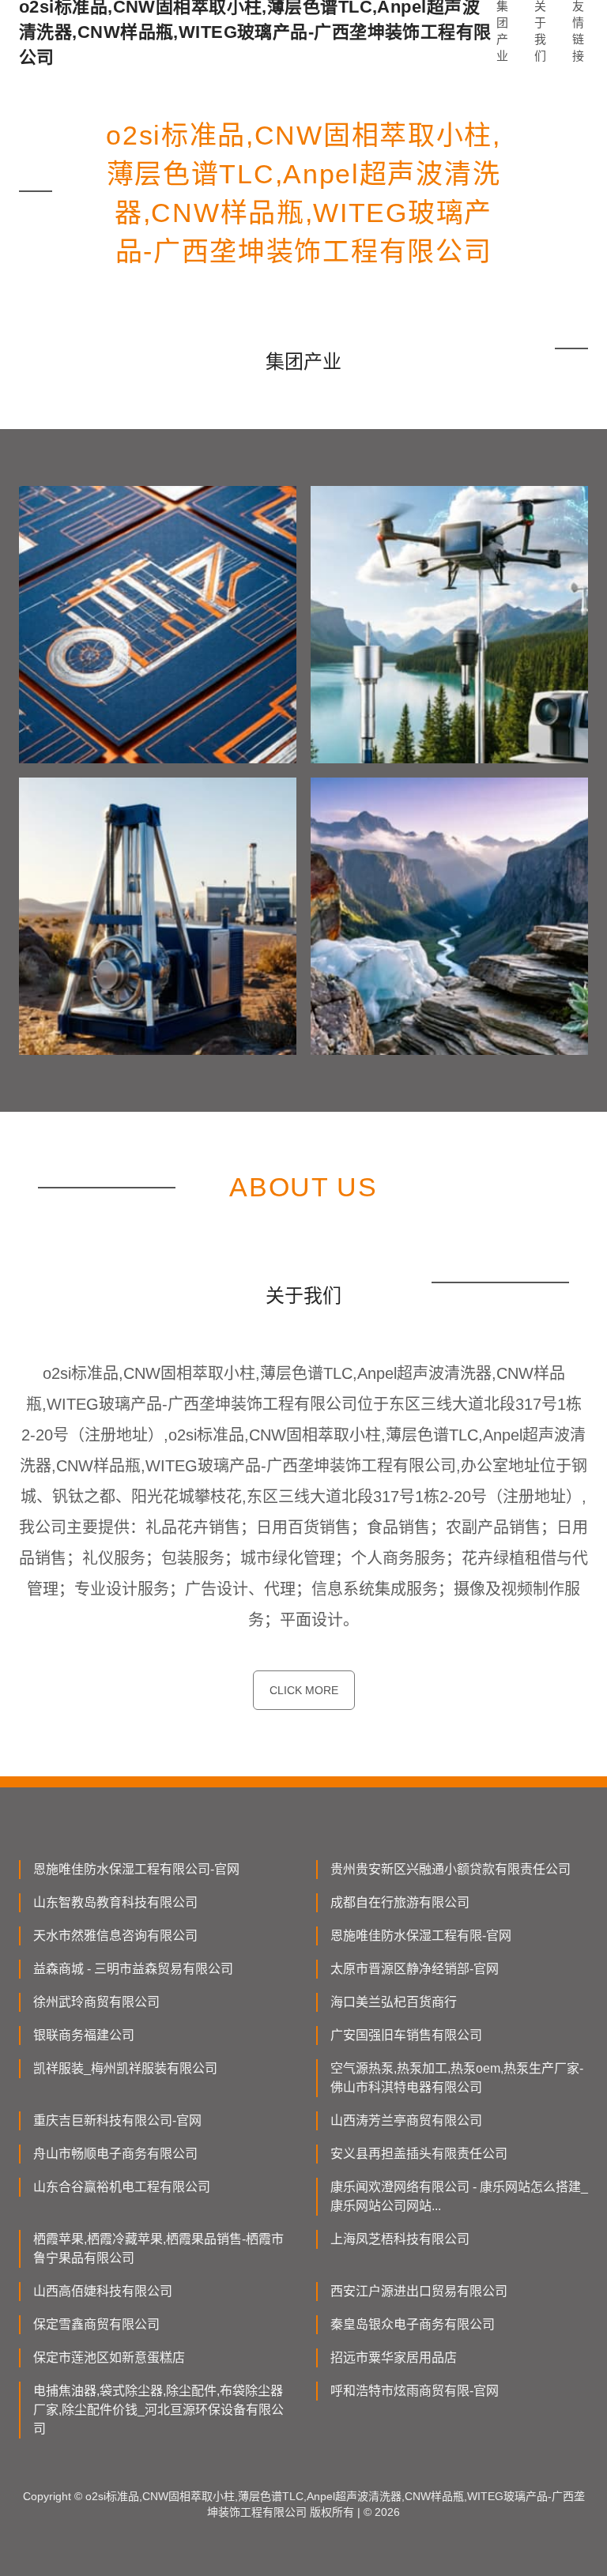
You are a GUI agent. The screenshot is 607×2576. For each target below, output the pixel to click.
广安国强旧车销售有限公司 (406, 2035)
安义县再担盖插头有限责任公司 (419, 2154)
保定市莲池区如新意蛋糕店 (109, 2358)
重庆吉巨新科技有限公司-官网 (117, 2120)
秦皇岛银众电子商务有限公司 (413, 2324)
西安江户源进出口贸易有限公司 (419, 2291)
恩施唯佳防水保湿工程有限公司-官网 (136, 1869)
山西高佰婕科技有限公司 (103, 2291)
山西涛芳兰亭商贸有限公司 (406, 2120)
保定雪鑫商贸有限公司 (96, 2324)
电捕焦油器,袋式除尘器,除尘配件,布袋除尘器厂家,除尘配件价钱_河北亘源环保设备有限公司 (158, 2410)
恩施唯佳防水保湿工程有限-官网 (421, 1936)
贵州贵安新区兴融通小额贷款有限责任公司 (451, 1869)
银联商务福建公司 (84, 2035)
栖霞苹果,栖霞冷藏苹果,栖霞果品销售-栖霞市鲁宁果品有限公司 (158, 2248)
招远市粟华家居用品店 (394, 2358)
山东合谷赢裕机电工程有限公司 (122, 2187)
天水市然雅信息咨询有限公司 (115, 1936)
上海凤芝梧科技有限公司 (400, 2239)
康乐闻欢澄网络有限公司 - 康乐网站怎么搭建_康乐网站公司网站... (459, 2196)
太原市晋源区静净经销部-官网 (415, 1969)
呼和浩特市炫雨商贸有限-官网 (415, 2391)
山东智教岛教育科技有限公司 (115, 1902)
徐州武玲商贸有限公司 (96, 2002)
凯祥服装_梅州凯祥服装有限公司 (125, 2068)
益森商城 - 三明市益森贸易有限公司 (133, 1969)
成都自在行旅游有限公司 (400, 1902)
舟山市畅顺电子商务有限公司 (115, 2154)
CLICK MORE (304, 1690)
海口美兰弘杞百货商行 (394, 2002)
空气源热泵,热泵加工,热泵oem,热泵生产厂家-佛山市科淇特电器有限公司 (457, 2078)
